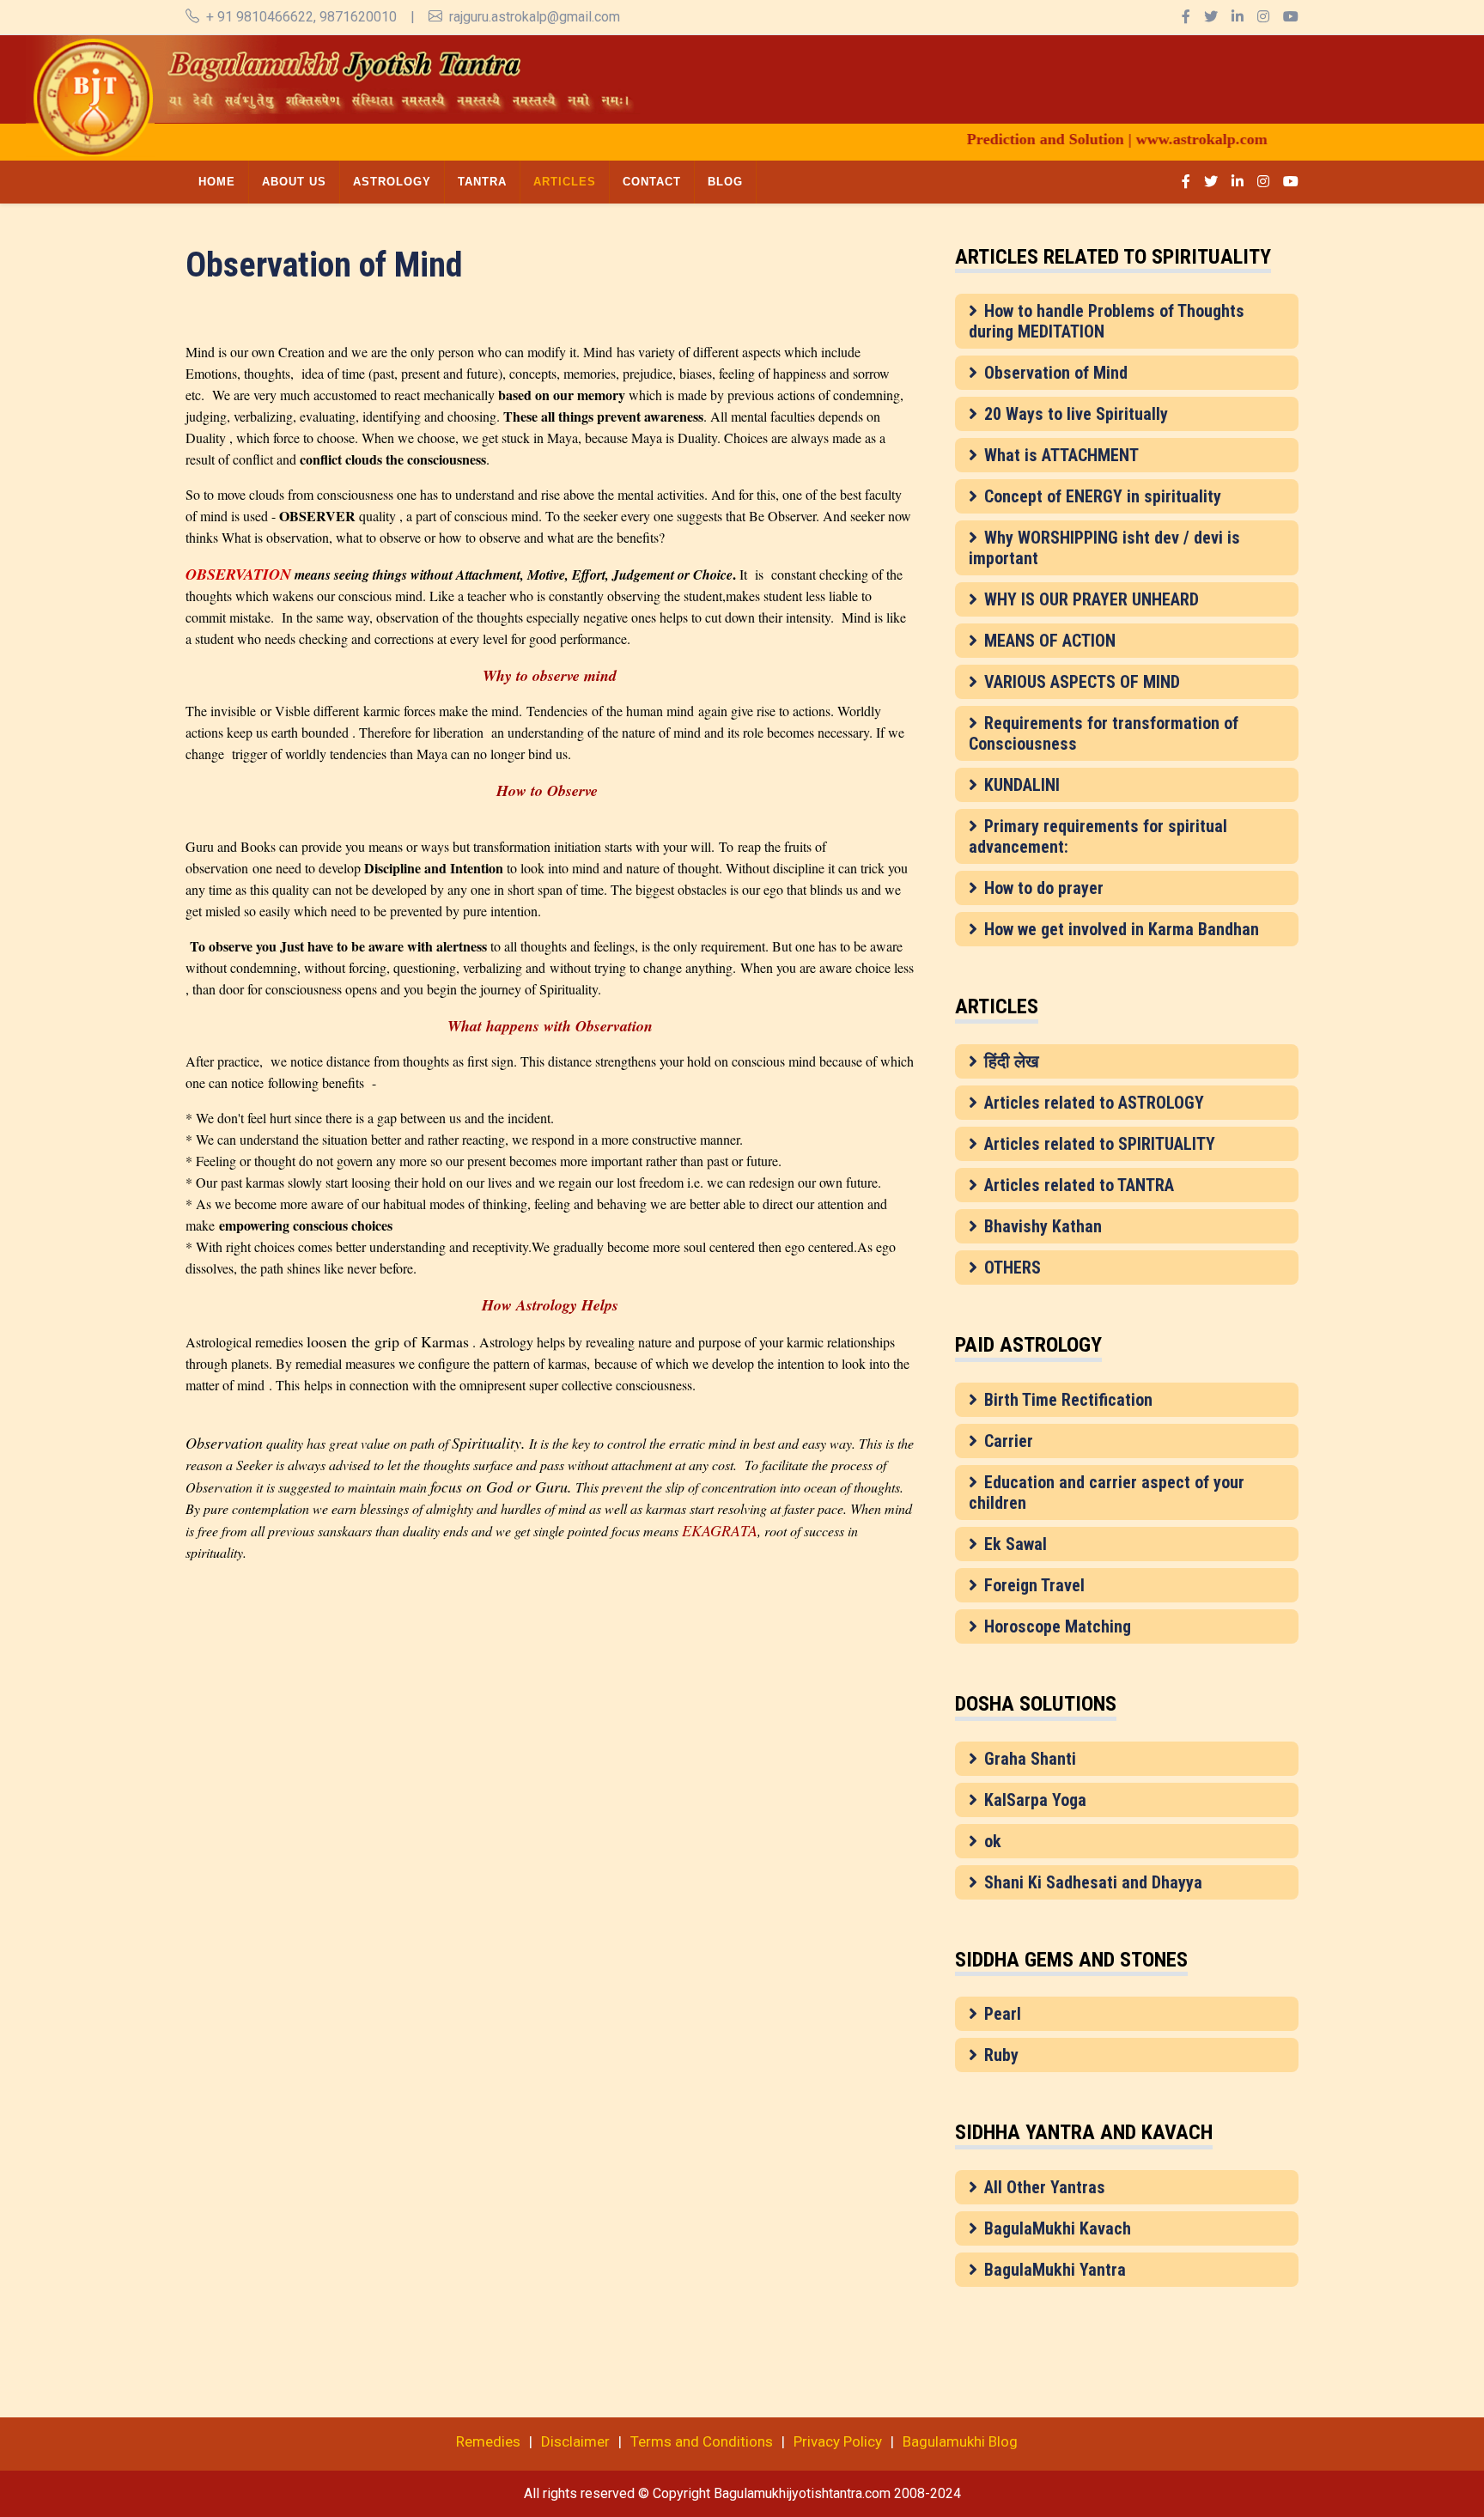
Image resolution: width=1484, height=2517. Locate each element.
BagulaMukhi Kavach (1058, 2228)
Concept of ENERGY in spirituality (1103, 496)
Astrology (392, 182)
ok (993, 1841)
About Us (294, 182)
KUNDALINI (1022, 785)
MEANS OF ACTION (1050, 641)
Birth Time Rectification (1068, 1400)
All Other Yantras (1045, 2187)
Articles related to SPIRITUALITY (1100, 1144)
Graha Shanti (1030, 1759)
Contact (652, 182)
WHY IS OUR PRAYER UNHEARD (1092, 599)
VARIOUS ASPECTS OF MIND (1082, 682)
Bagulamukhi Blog (960, 2441)
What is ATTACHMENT (1061, 455)
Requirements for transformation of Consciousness (1104, 733)
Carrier (1009, 1441)
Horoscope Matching (1058, 1626)
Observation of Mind (1056, 373)
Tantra (482, 182)
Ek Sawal (1016, 1544)
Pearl (1003, 2014)
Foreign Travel (1034, 1585)
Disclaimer (575, 2441)
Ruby (1001, 2055)
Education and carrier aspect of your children (1107, 1493)
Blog (725, 182)
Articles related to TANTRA (1079, 1185)
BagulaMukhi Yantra (1055, 2270)
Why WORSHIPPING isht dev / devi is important (1104, 548)
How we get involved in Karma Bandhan (1122, 929)
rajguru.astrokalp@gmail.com (535, 17)
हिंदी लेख (1012, 1061)
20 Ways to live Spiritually (1076, 414)
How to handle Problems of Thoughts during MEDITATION (1107, 321)
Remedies (488, 2441)
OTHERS (1013, 1268)
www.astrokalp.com (1160, 139)
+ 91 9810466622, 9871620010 (301, 17)
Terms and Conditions (702, 2441)
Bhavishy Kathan (1043, 1226)
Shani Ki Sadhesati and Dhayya (1093, 1882)
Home (217, 182)
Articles (565, 182)
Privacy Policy (838, 2441)
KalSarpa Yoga (1035, 1800)
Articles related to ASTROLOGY (1094, 1103)
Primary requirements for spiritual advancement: (1098, 836)
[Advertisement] (906, 74)
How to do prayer (1044, 888)
